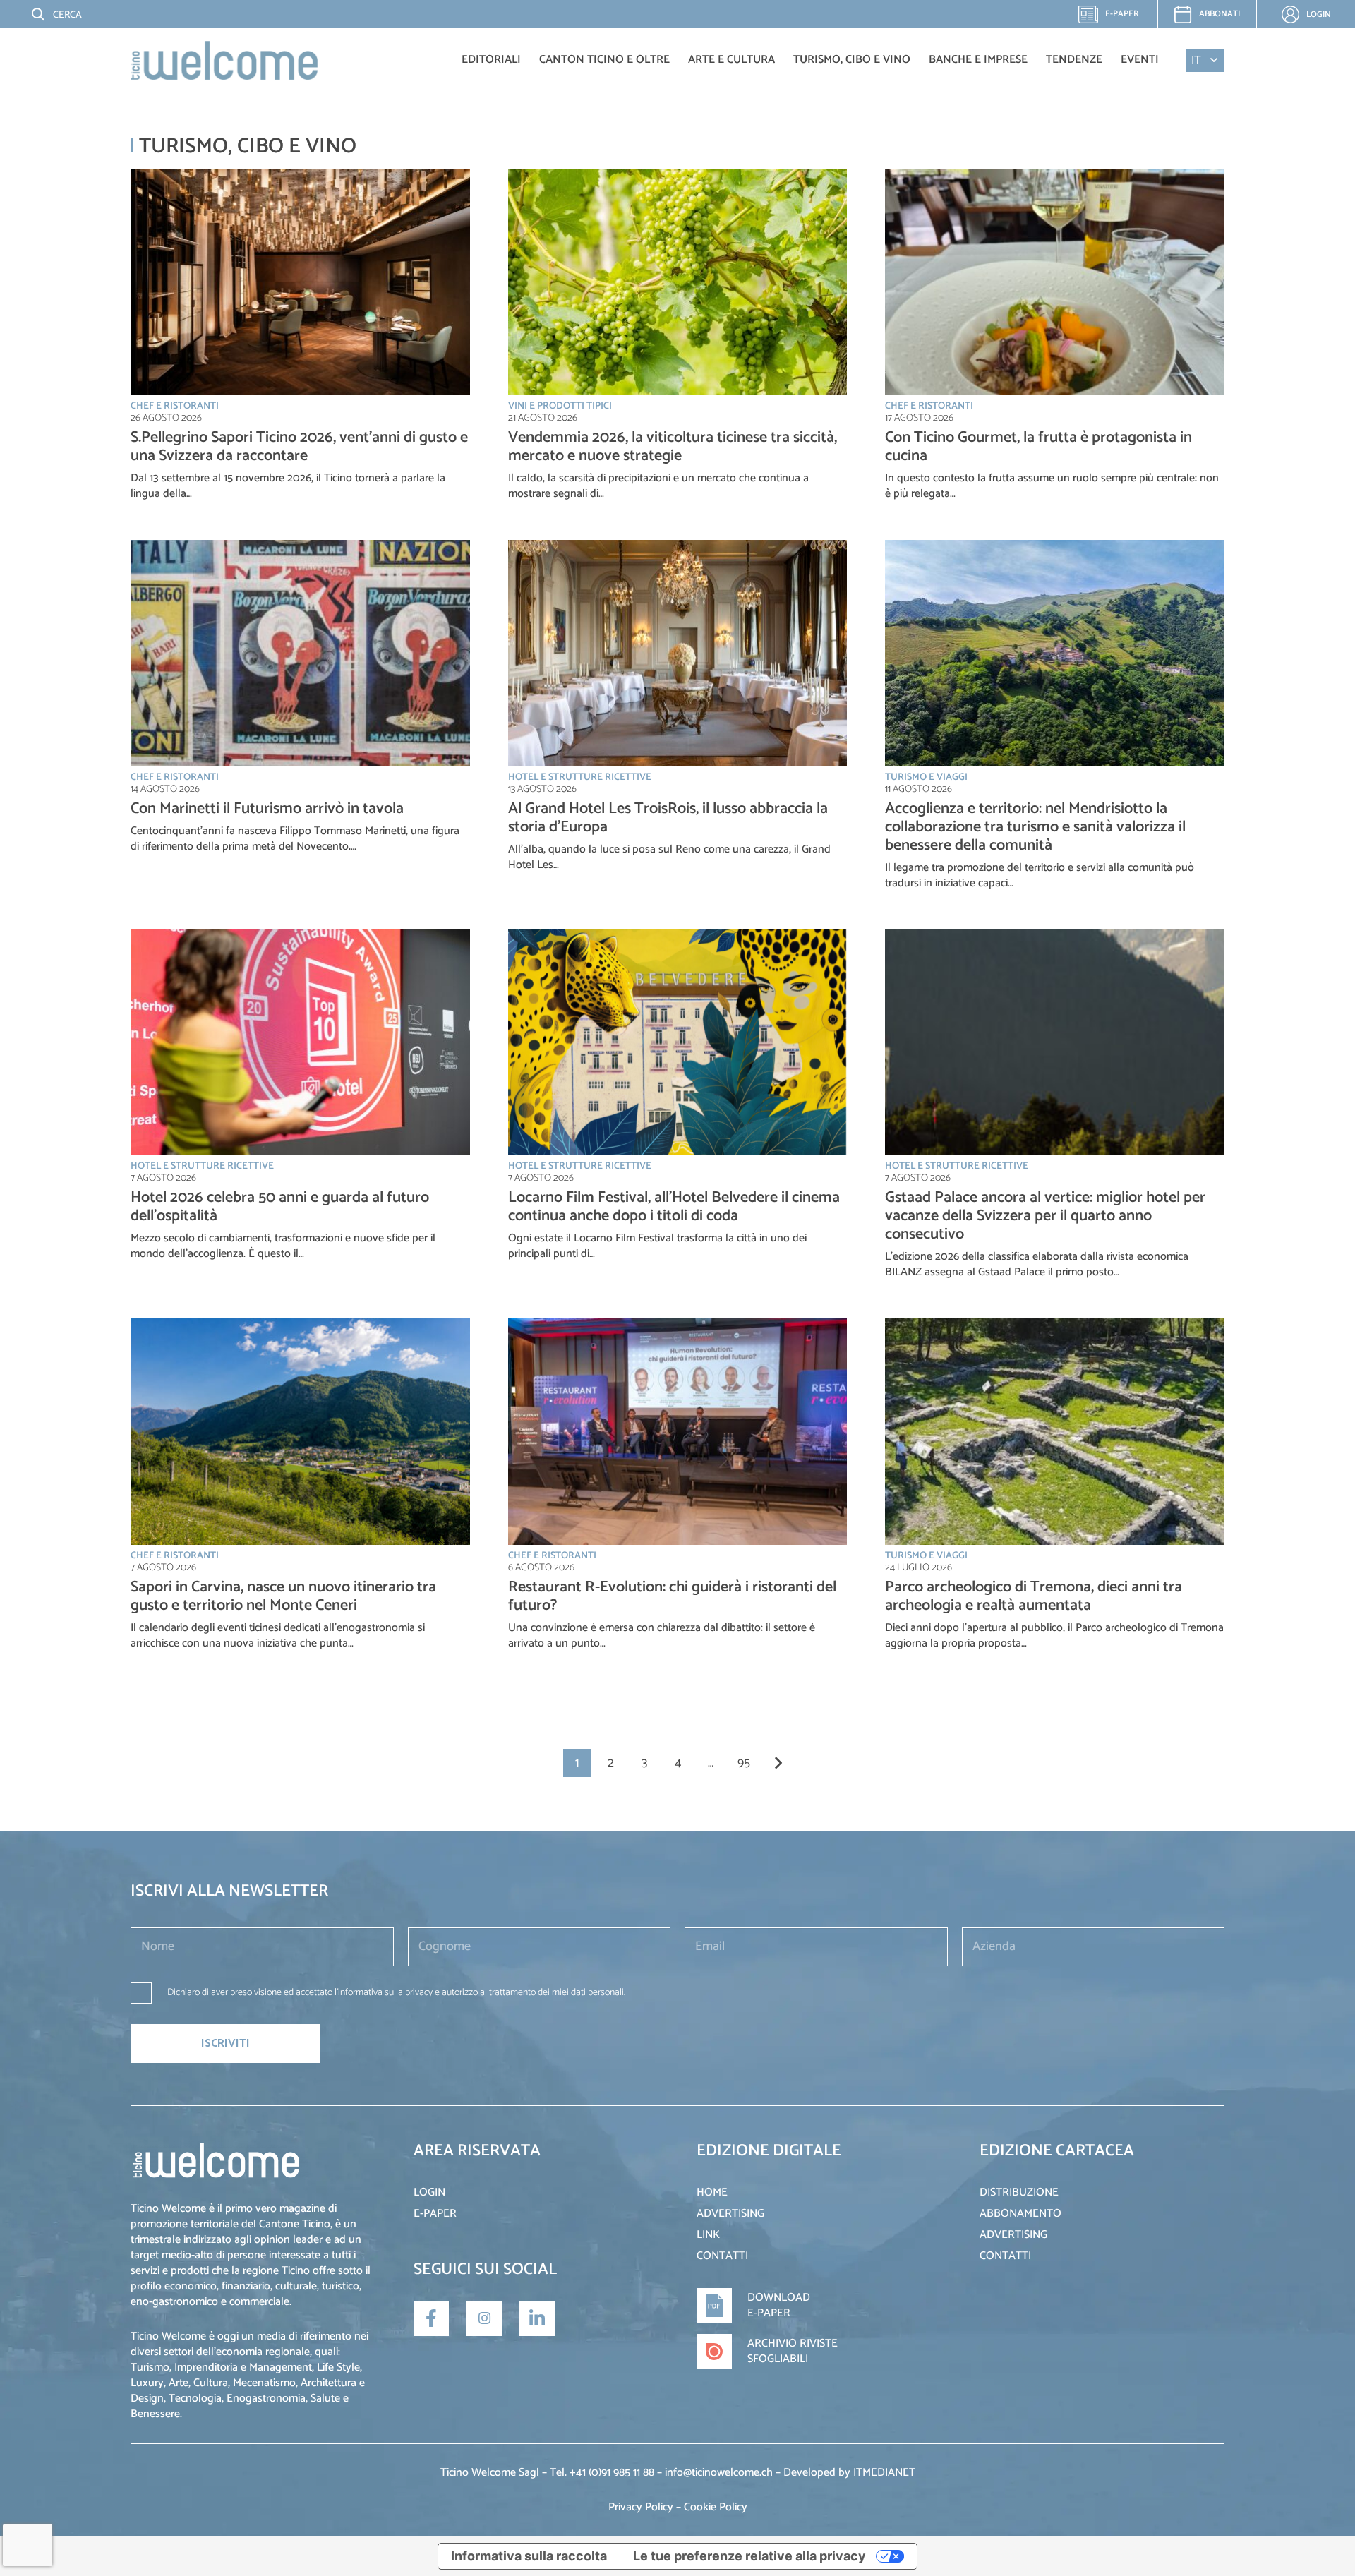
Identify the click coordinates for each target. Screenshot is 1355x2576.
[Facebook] (431, 2318)
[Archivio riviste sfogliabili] (722, 2352)
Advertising (730, 2214)
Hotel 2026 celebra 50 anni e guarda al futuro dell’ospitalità (280, 1207)
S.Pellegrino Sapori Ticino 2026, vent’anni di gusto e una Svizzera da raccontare (299, 447)
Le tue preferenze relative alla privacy (749, 2556)
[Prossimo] (778, 1763)
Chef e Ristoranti (175, 406)
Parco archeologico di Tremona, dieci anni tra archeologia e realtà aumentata (1034, 1596)
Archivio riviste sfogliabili (793, 2351)
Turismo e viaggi (926, 777)
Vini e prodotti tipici (560, 406)
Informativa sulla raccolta (529, 2556)
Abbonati (1219, 14)
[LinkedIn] (537, 2318)
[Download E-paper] (722, 2306)
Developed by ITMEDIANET (849, 2473)
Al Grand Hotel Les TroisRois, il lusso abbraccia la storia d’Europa (668, 818)
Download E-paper (779, 2305)
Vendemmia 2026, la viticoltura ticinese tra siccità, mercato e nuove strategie (673, 447)
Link (708, 2235)
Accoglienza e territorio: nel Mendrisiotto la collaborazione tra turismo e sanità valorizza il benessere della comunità (1035, 827)
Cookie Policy (716, 2507)
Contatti (722, 2256)
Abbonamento (1020, 2214)
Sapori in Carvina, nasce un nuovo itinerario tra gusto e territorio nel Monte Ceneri (283, 1596)
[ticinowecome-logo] (224, 60)
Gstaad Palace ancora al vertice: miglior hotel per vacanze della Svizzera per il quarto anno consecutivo (1045, 1216)
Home (712, 2192)
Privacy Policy (641, 2507)
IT (1196, 60)
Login (429, 2192)
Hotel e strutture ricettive (580, 777)
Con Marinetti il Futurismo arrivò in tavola (267, 809)
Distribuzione (1019, 2192)
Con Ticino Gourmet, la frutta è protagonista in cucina (1038, 447)
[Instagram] (484, 2318)
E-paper (1116, 18)
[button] (46, 14)
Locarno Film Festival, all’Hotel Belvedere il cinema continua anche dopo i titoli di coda (674, 1207)
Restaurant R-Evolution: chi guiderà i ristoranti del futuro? (672, 1596)
